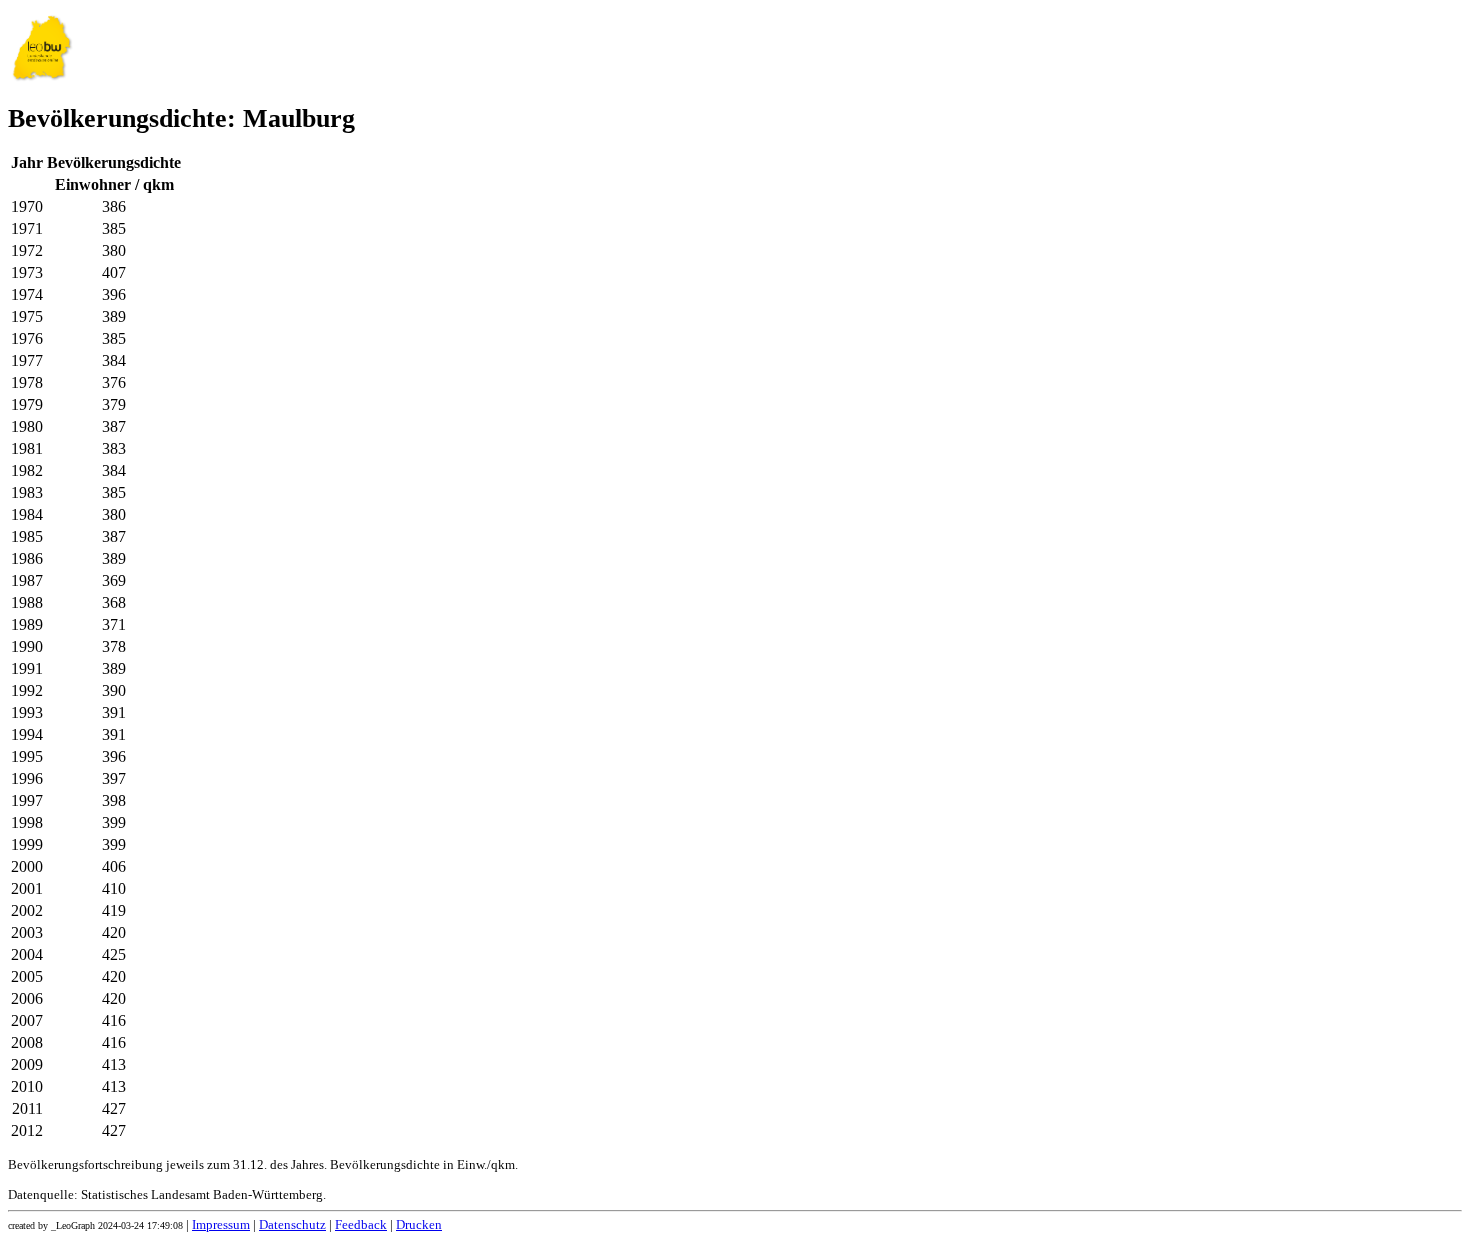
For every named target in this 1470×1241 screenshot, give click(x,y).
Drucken (419, 1225)
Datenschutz (292, 1225)
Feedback (361, 1225)
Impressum (221, 1225)
